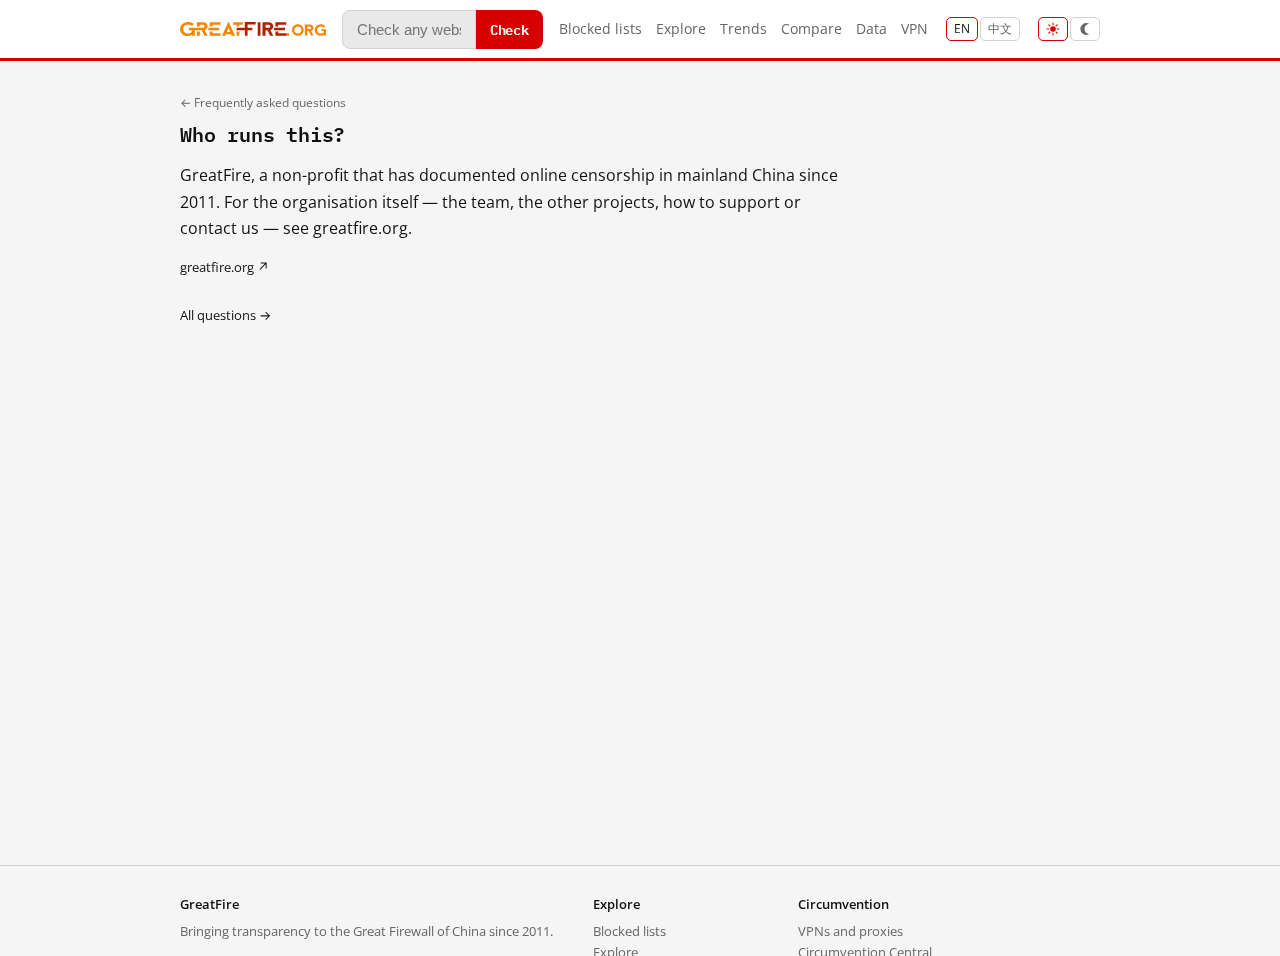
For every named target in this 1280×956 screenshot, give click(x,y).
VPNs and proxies (850, 931)
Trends (743, 28)
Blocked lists (600, 28)
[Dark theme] (1085, 29)
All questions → (225, 315)
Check (509, 28)
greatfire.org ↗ (224, 267)
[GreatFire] (253, 29)
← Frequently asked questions (263, 102)
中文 (1000, 28)
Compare (811, 28)
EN (962, 28)
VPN (914, 28)
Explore (681, 28)
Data (871, 28)
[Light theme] (1053, 29)
